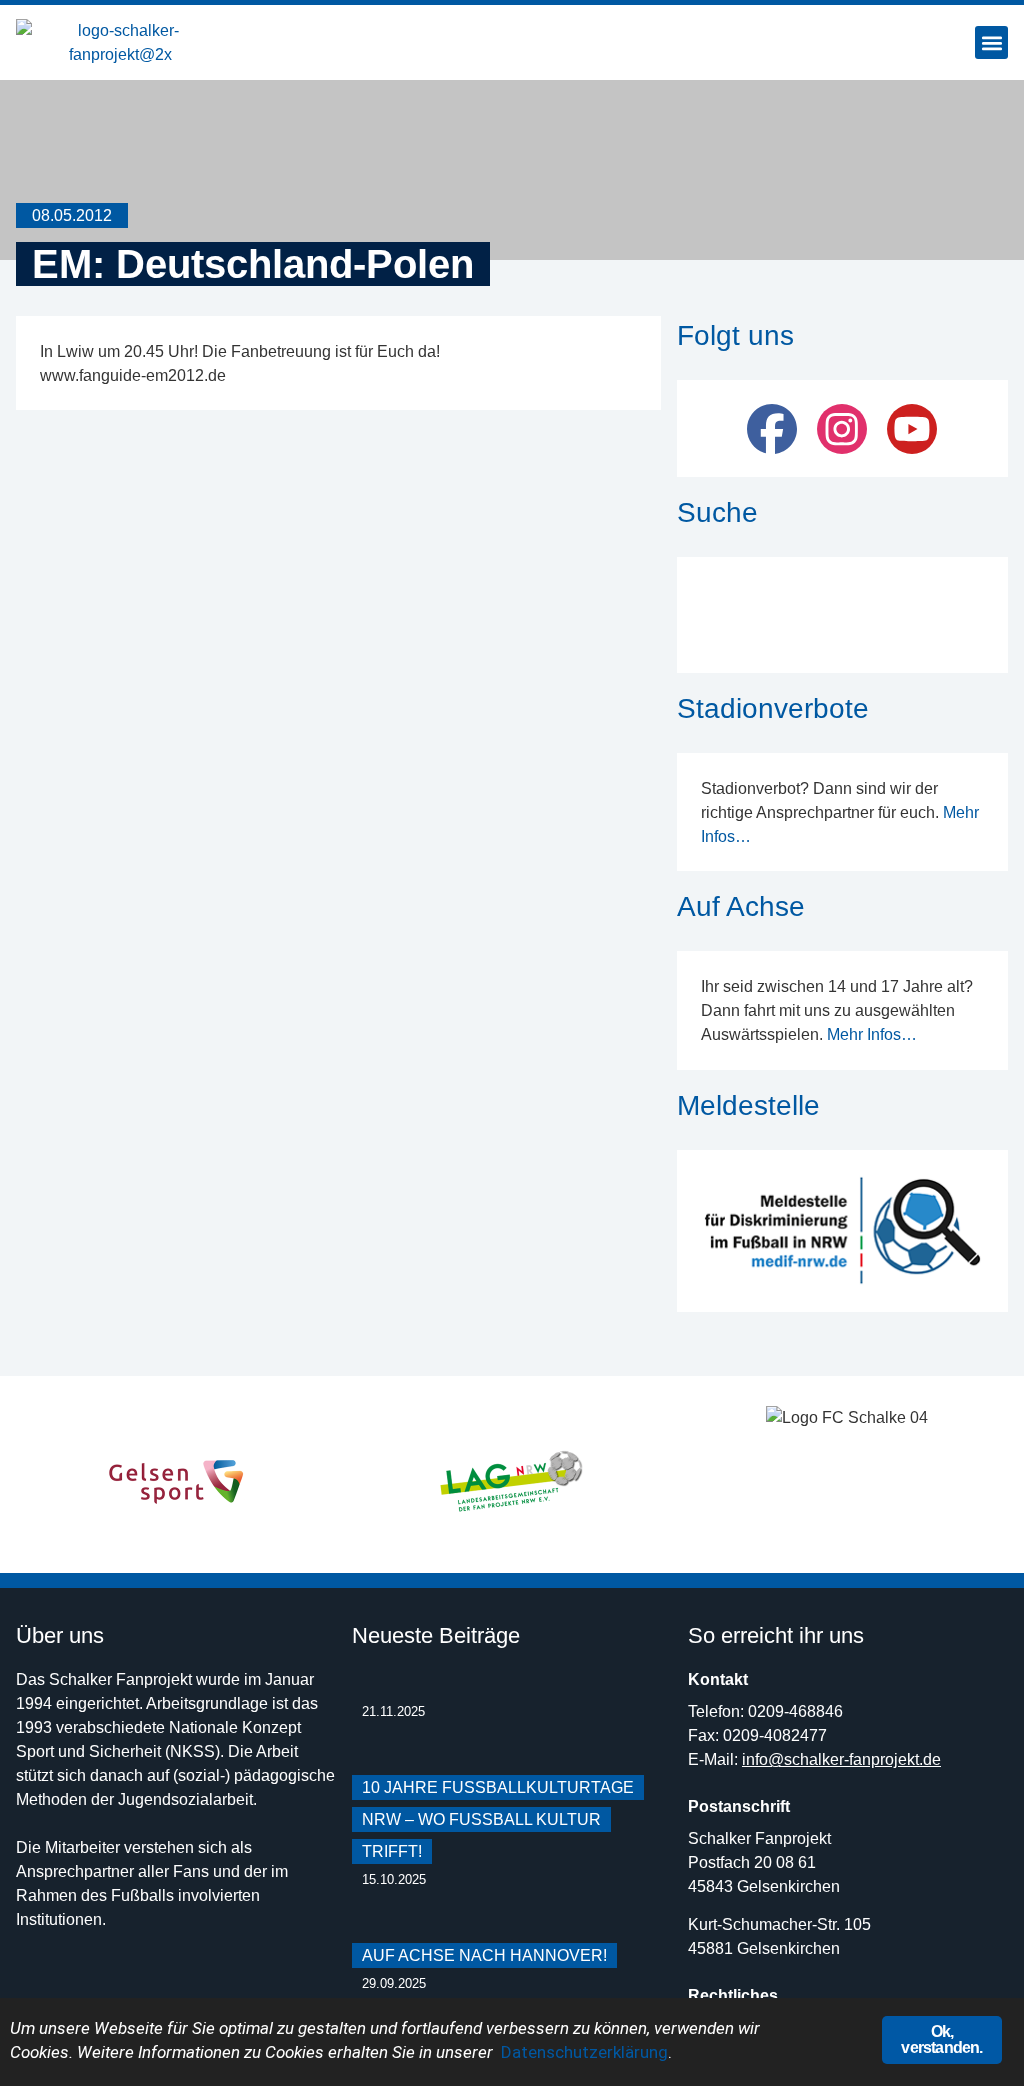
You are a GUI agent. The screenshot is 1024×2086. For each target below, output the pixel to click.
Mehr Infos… (872, 1034)
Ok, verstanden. (941, 2039)
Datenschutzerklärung (584, 2052)
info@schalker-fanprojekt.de (841, 1759)
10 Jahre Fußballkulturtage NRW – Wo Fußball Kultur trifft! (498, 1819)
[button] (991, 42)
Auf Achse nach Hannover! (484, 1955)
